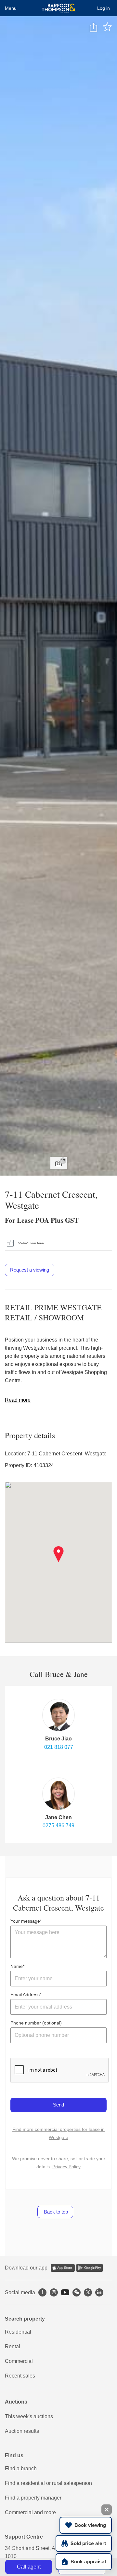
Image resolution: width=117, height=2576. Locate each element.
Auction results (22, 2431)
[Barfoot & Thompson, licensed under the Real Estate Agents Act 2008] (59, 8)
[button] (59, 1554)
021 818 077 (59, 1747)
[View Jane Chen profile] (58, 1794)
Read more (18, 1400)
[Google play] (90, 2268)
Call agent (29, 2567)
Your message (25, 1921)
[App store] (63, 2268)
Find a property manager (33, 2498)
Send (58, 2105)
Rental (13, 2346)
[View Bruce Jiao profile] (58, 1715)
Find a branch (21, 2468)
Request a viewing (30, 1270)
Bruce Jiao (58, 1739)
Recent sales (20, 2376)
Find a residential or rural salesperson (48, 2483)
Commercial (19, 2361)
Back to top (55, 2212)
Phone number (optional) (36, 2023)
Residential (18, 2332)
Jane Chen (58, 1817)
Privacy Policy (66, 2167)
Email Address (25, 1995)
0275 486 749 (58, 1826)
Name (17, 1966)
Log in (104, 8)
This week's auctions (29, 2416)
